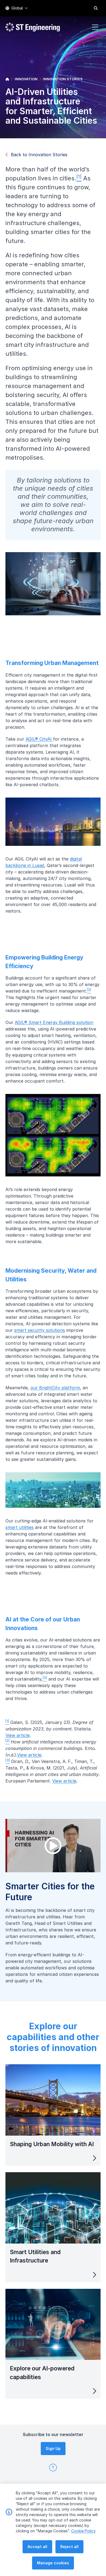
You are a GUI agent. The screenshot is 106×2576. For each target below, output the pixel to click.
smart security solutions (40, 1330)
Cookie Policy (83, 2531)
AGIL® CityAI (39, 739)
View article (18, 1735)
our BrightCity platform (55, 1388)
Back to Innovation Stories (39, 155)
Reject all (69, 2547)
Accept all (37, 2547)
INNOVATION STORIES (63, 79)
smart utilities (20, 1527)
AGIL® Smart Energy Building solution (54, 1022)
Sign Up (53, 2448)
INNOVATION (26, 79)
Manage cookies (53, 2563)
